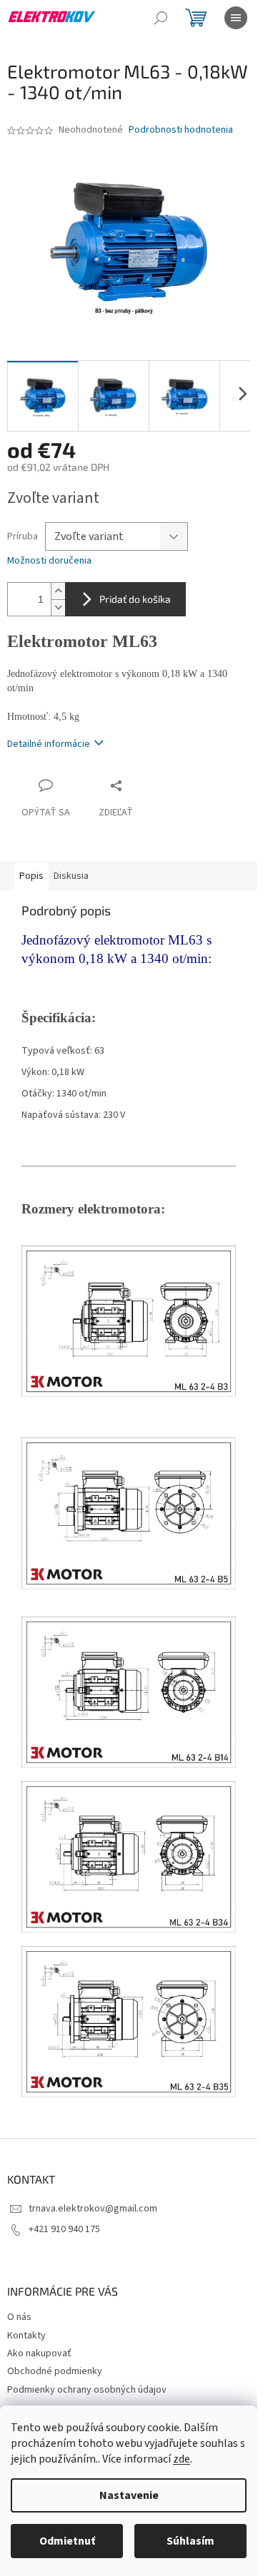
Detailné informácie (49, 744)
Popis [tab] (31, 876)
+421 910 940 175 (64, 2229)
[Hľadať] (161, 18)
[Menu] (236, 18)
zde (182, 2459)
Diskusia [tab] (71, 876)
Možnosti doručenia (49, 561)
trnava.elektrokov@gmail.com (93, 2209)
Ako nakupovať (39, 2353)
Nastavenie (129, 2495)
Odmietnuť (67, 2541)
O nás (19, 2317)
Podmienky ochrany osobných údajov (87, 2390)
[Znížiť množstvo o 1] (58, 607)
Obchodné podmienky (55, 2371)
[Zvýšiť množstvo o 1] (58, 591)
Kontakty (26, 2336)
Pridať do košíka (135, 599)
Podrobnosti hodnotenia (181, 130)
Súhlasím (190, 2541)
